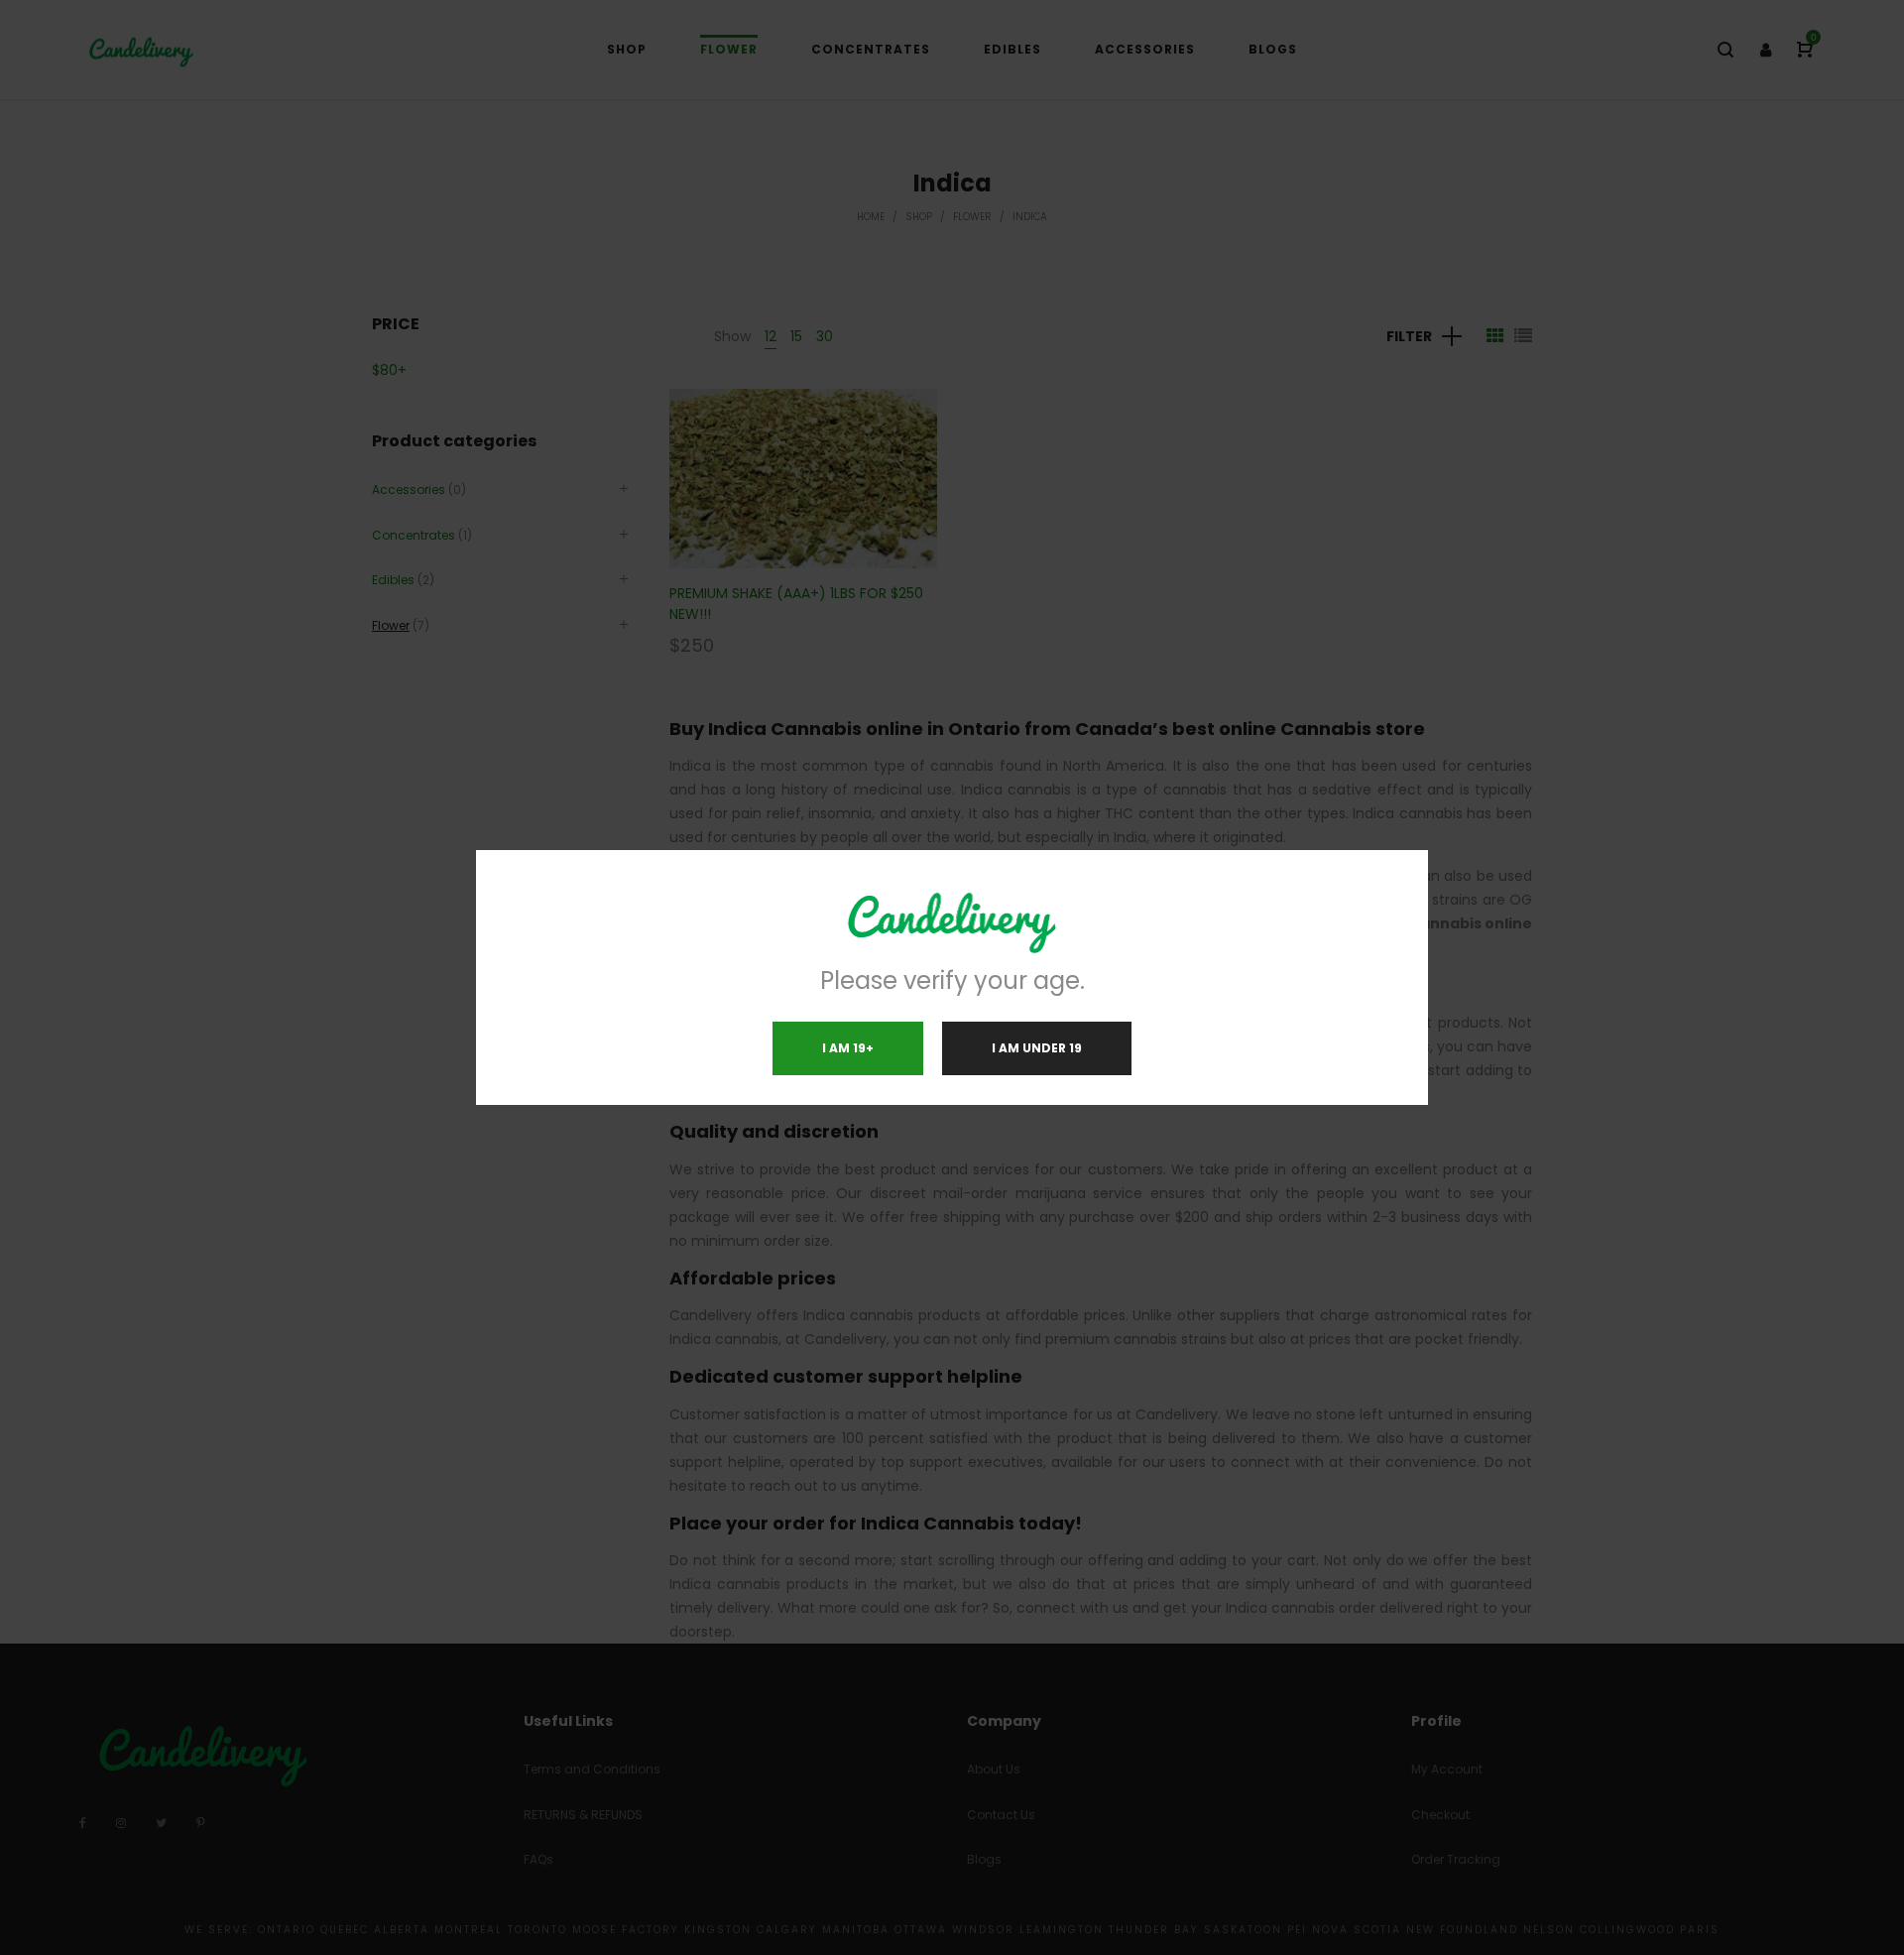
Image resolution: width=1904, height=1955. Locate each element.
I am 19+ (848, 1048)
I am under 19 (1037, 1048)
